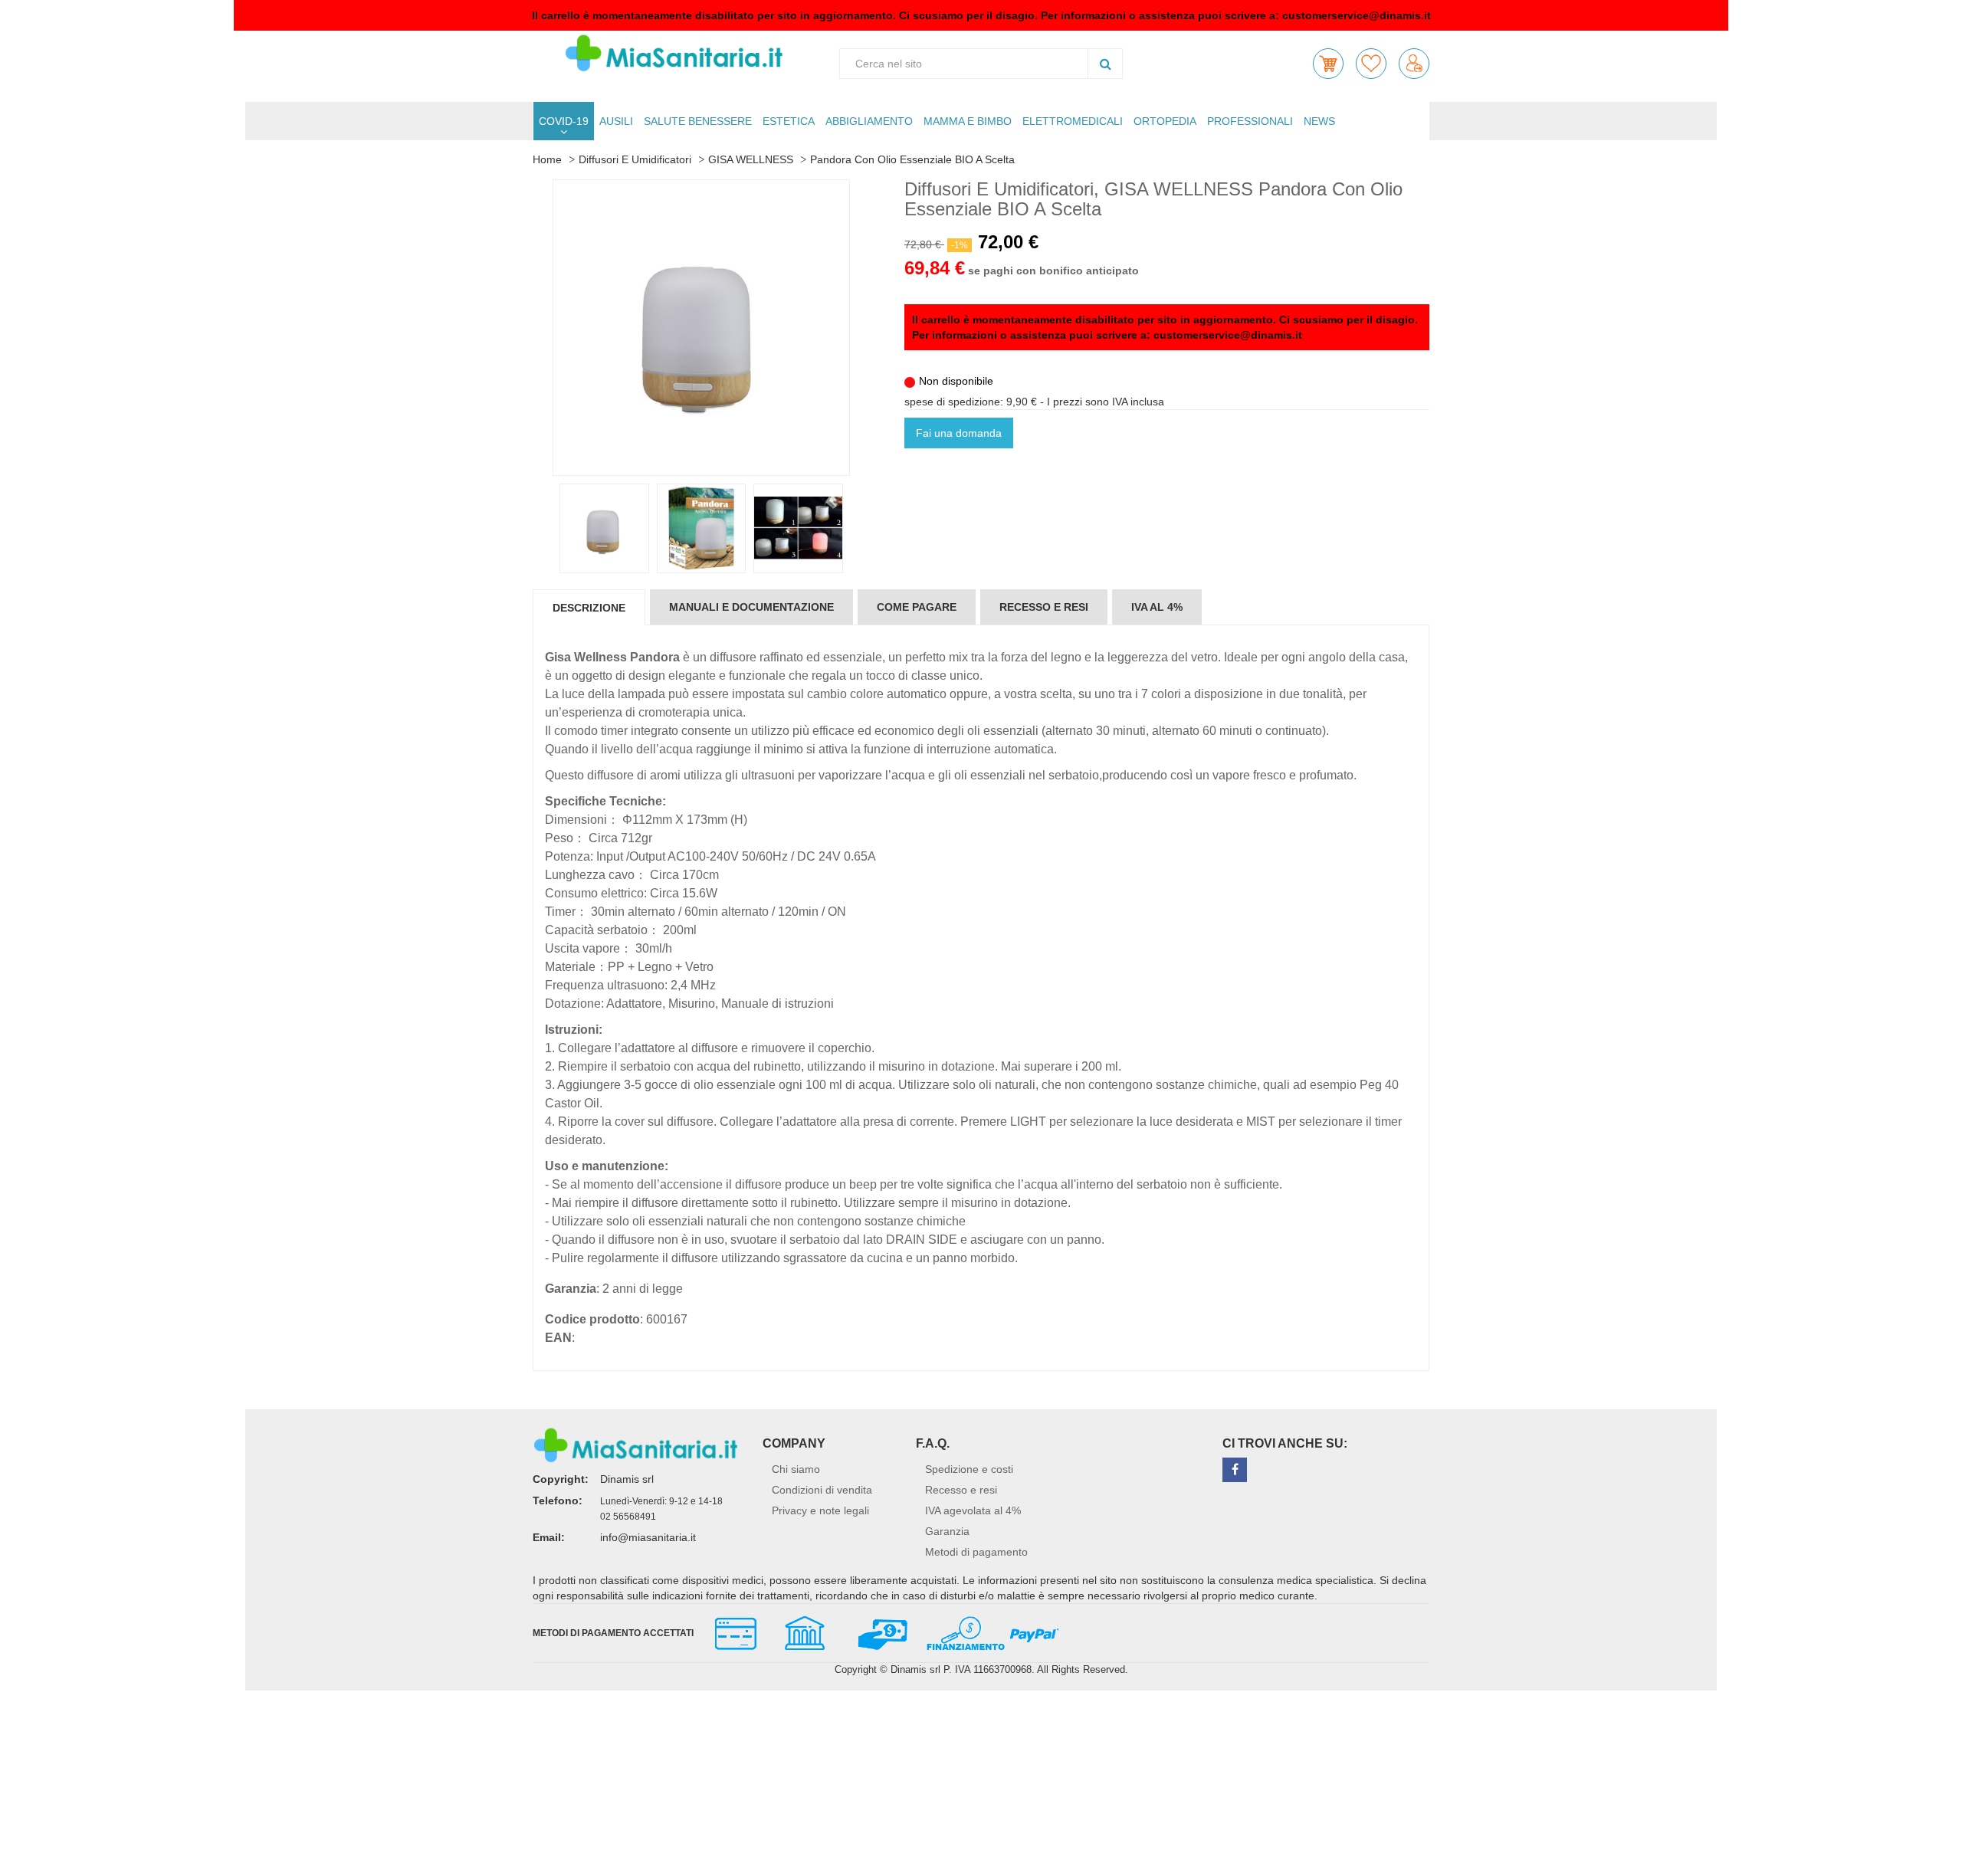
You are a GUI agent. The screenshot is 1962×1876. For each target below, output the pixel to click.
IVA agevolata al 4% (973, 1510)
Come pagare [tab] (917, 607)
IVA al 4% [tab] (1157, 607)
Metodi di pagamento (976, 1552)
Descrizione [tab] (589, 608)
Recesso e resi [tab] (1044, 607)
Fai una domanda (959, 433)
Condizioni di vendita (822, 1490)
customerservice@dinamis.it (1357, 15)
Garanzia (947, 1531)
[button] (1328, 64)
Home (547, 159)
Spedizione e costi (969, 1469)
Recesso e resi (961, 1490)
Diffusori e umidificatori (635, 159)
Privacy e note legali (820, 1510)
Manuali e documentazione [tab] (751, 607)
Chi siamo (796, 1469)
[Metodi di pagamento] (880, 1632)
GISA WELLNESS (751, 159)
